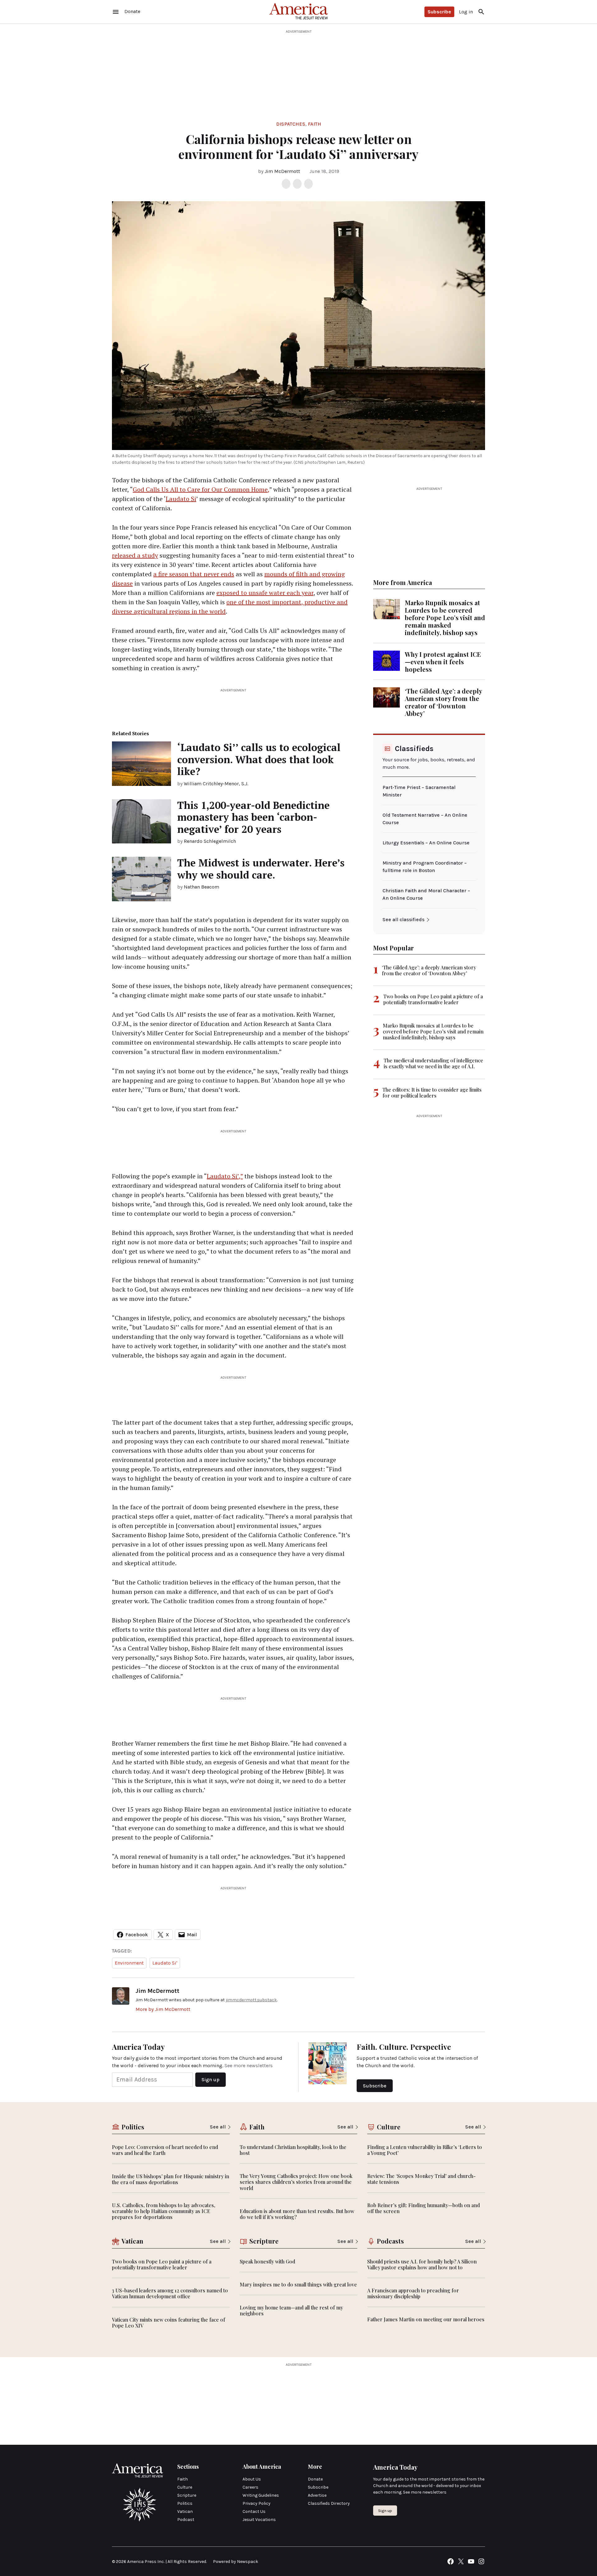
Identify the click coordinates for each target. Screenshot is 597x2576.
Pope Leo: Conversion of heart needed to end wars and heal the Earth (165, 2150)
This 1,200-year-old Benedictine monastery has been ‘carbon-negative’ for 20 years (253, 817)
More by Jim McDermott (163, 2009)
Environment (129, 1963)
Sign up (385, 2511)
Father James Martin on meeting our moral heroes (426, 2319)
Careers (250, 2487)
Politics (185, 2503)
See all (218, 2127)
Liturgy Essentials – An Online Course (426, 843)
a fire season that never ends (194, 574)
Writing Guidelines (261, 2495)
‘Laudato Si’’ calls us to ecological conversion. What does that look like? (259, 759)
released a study (135, 555)
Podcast (186, 2520)
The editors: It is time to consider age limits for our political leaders (432, 1093)
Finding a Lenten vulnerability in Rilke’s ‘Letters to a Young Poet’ (425, 2150)
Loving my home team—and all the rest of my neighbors (291, 2310)
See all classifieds (403, 919)
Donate (315, 2479)
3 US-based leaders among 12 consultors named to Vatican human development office (170, 2293)
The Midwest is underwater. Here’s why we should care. (261, 869)
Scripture (187, 2495)
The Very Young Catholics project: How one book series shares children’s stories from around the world (296, 2182)
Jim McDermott (282, 171)
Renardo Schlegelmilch (210, 841)
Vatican (185, 2511)
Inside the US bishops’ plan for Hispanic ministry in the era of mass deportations (171, 2179)
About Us (252, 2479)
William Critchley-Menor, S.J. (216, 784)
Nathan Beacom (201, 887)
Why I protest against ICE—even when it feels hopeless (443, 662)
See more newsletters (249, 2065)
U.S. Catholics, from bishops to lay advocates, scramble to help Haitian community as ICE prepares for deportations (164, 2211)
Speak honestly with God (267, 2261)
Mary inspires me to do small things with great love (298, 2284)
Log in (466, 12)
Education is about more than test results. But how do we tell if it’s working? (297, 2214)
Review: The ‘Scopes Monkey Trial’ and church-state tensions (421, 2179)
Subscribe (439, 12)
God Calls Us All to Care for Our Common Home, (201, 489)
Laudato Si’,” (225, 1176)
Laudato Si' (165, 1963)
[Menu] (116, 12)
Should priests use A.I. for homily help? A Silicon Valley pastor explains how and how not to (422, 2264)
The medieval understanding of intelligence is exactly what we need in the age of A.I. (433, 1063)
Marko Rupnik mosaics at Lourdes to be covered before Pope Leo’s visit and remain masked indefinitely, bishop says (445, 617)
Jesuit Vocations (259, 2520)
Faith (315, 124)
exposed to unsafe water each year (265, 593)
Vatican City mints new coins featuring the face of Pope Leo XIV (169, 2323)
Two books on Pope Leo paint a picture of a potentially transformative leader (433, 999)
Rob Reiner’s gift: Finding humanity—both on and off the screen (423, 2208)
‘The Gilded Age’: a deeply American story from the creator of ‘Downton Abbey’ (443, 702)
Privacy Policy (257, 2503)
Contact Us (254, 2511)
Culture (185, 2487)
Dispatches (291, 124)
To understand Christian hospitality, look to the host (293, 2150)
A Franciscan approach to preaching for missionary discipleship (413, 2293)
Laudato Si (181, 499)
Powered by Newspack (236, 2562)
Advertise (317, 2495)
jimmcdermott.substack (251, 2000)
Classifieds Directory (329, 2503)
